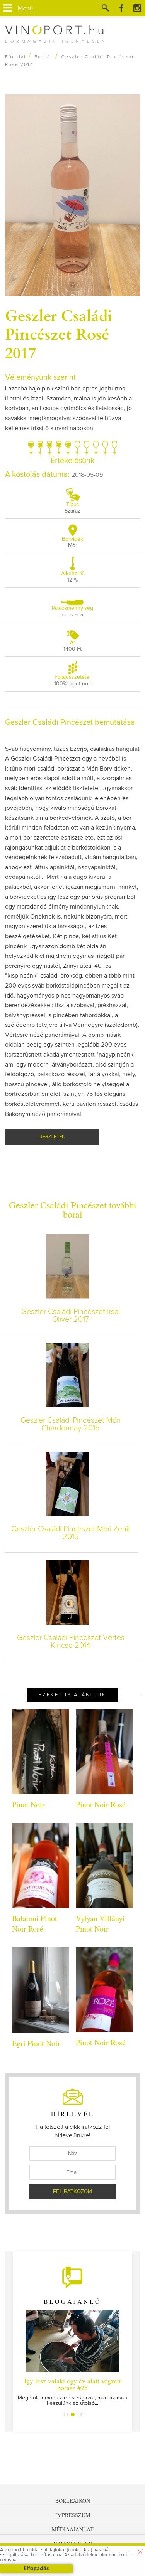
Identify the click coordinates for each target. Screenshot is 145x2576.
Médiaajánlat (73, 2529)
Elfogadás (36, 2569)
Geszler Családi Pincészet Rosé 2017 (59, 333)
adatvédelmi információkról (100, 2555)
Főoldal (15, 57)
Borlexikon (73, 2501)
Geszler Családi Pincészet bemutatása (70, 722)
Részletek (52, 1137)
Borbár (43, 57)
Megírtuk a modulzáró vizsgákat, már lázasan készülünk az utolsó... (72, 2391)
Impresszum (73, 2515)
